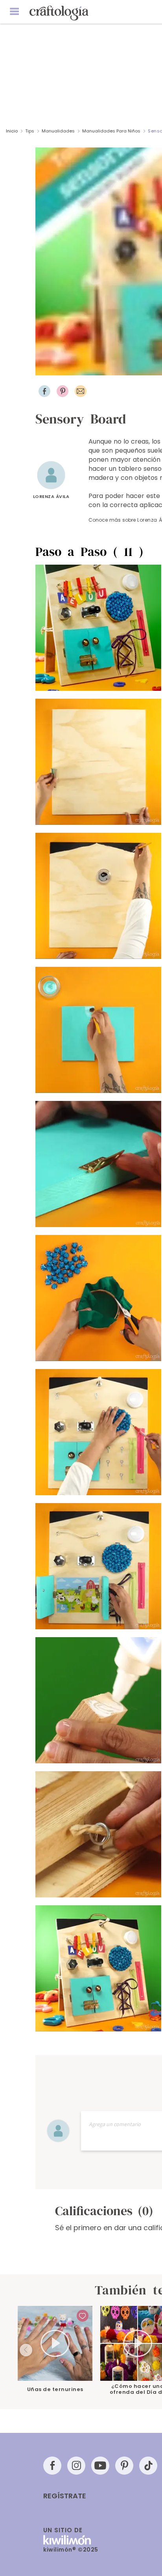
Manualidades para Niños (111, 131)
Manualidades (58, 131)
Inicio (12, 131)
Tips (30, 131)
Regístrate (65, 2496)
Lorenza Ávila (51, 496)
